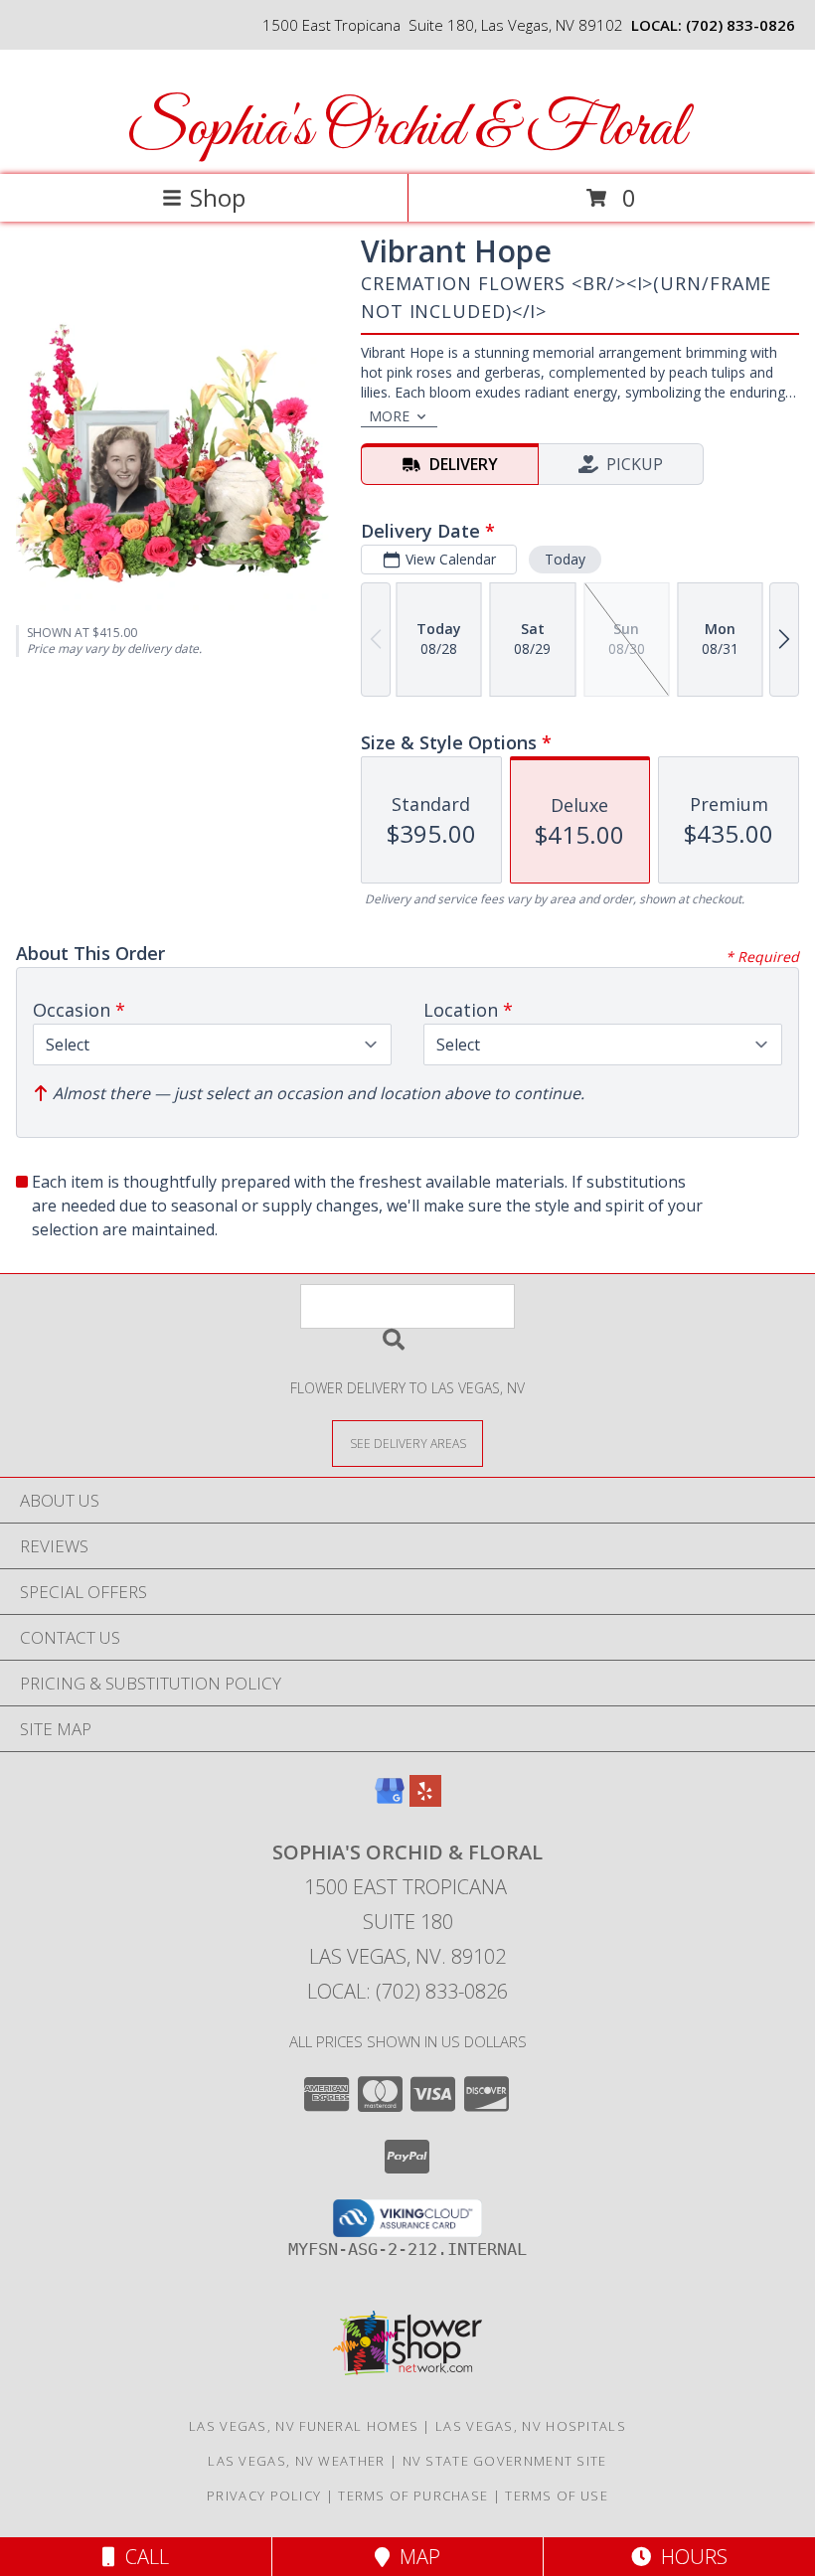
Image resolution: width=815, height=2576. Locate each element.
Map (415, 2557)
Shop (218, 197)
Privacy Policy (264, 2495)
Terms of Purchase (413, 2495)
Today (565, 559)
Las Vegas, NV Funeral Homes (304, 2426)
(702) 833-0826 (740, 25)
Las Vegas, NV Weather (296, 2461)
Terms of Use (557, 2495)
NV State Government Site (505, 2461)
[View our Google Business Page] (390, 1800)
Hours (689, 2557)
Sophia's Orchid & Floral (406, 130)
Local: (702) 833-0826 (407, 1991)
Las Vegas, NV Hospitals (531, 2426)
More (389, 416)
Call (142, 2557)
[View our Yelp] (425, 1800)
